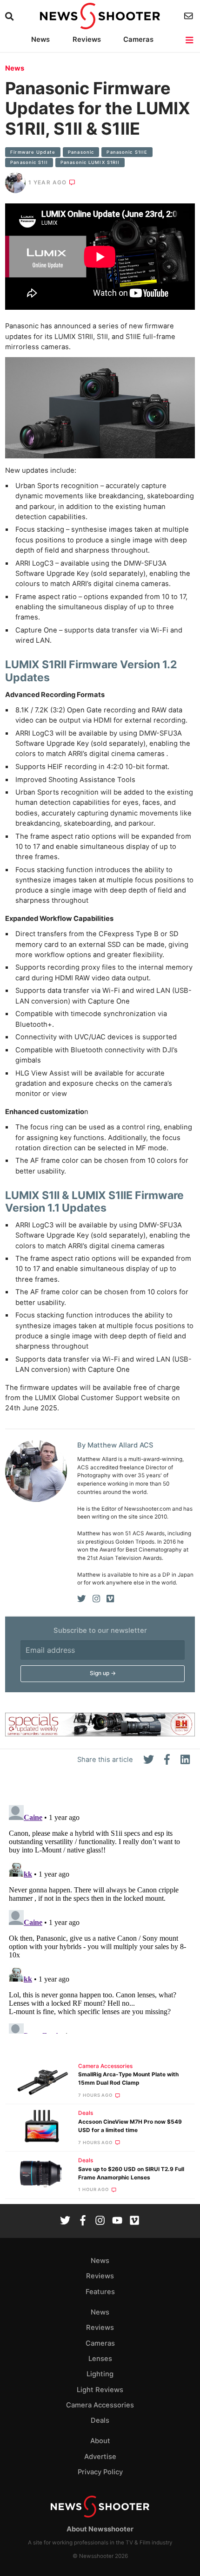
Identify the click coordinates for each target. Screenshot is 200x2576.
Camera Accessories (105, 2066)
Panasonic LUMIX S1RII (90, 162)
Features (100, 2292)
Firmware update (33, 152)
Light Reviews (100, 2390)
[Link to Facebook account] (83, 2221)
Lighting (100, 2374)
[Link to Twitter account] (65, 2221)
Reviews (87, 39)
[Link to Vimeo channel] (134, 2221)
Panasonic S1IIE (127, 152)
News (40, 39)
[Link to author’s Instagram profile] (96, 1599)
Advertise (100, 2457)
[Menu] (190, 40)
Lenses (100, 2359)
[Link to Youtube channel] (117, 2221)
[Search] (10, 16)
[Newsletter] (190, 16)
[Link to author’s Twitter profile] (82, 1599)
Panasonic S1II (29, 162)
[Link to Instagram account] (100, 2221)
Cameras (138, 39)
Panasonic (81, 152)
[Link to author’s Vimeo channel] (110, 1599)
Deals (86, 2113)
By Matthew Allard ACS (115, 1445)
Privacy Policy (100, 2472)
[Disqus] (100, 1917)
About (100, 2441)
